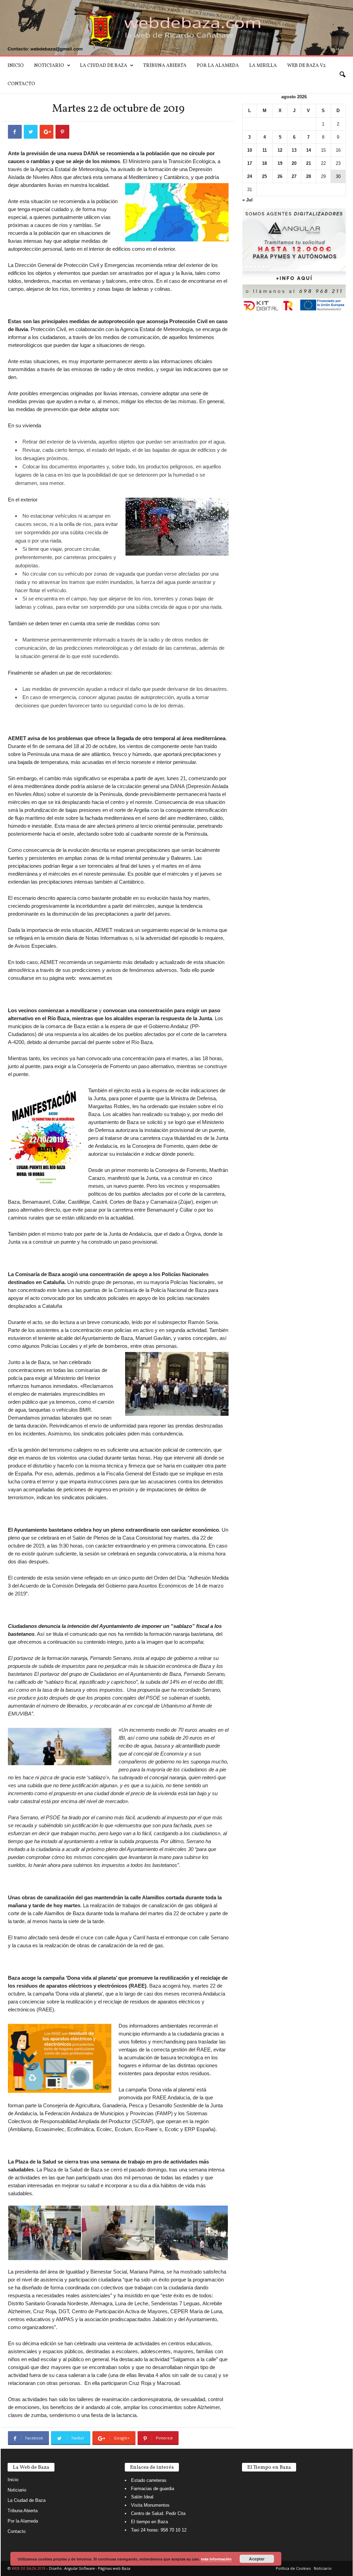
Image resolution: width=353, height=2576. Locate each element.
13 (294, 150)
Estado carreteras (149, 2480)
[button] (342, 75)
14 (309, 150)
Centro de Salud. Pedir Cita (158, 2513)
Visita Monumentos (150, 2505)
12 (280, 150)
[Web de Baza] (176, 28)
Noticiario (49, 66)
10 (250, 150)
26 (280, 176)
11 (265, 150)
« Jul (248, 200)
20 (294, 163)
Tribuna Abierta (165, 66)
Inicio (16, 66)
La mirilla (263, 66)
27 (294, 176)
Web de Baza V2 (306, 66)
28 (309, 176)
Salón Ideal (142, 2497)
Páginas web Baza (114, 2568)
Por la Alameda (218, 66)
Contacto (21, 84)
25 (264, 176)
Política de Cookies (293, 2568)
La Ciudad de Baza (104, 66)
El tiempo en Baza (149, 2522)
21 (309, 163)
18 (264, 163)
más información (216, 2559)
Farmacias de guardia (153, 2489)
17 (250, 163)
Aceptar (257, 2559)
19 (280, 163)
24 (250, 176)
